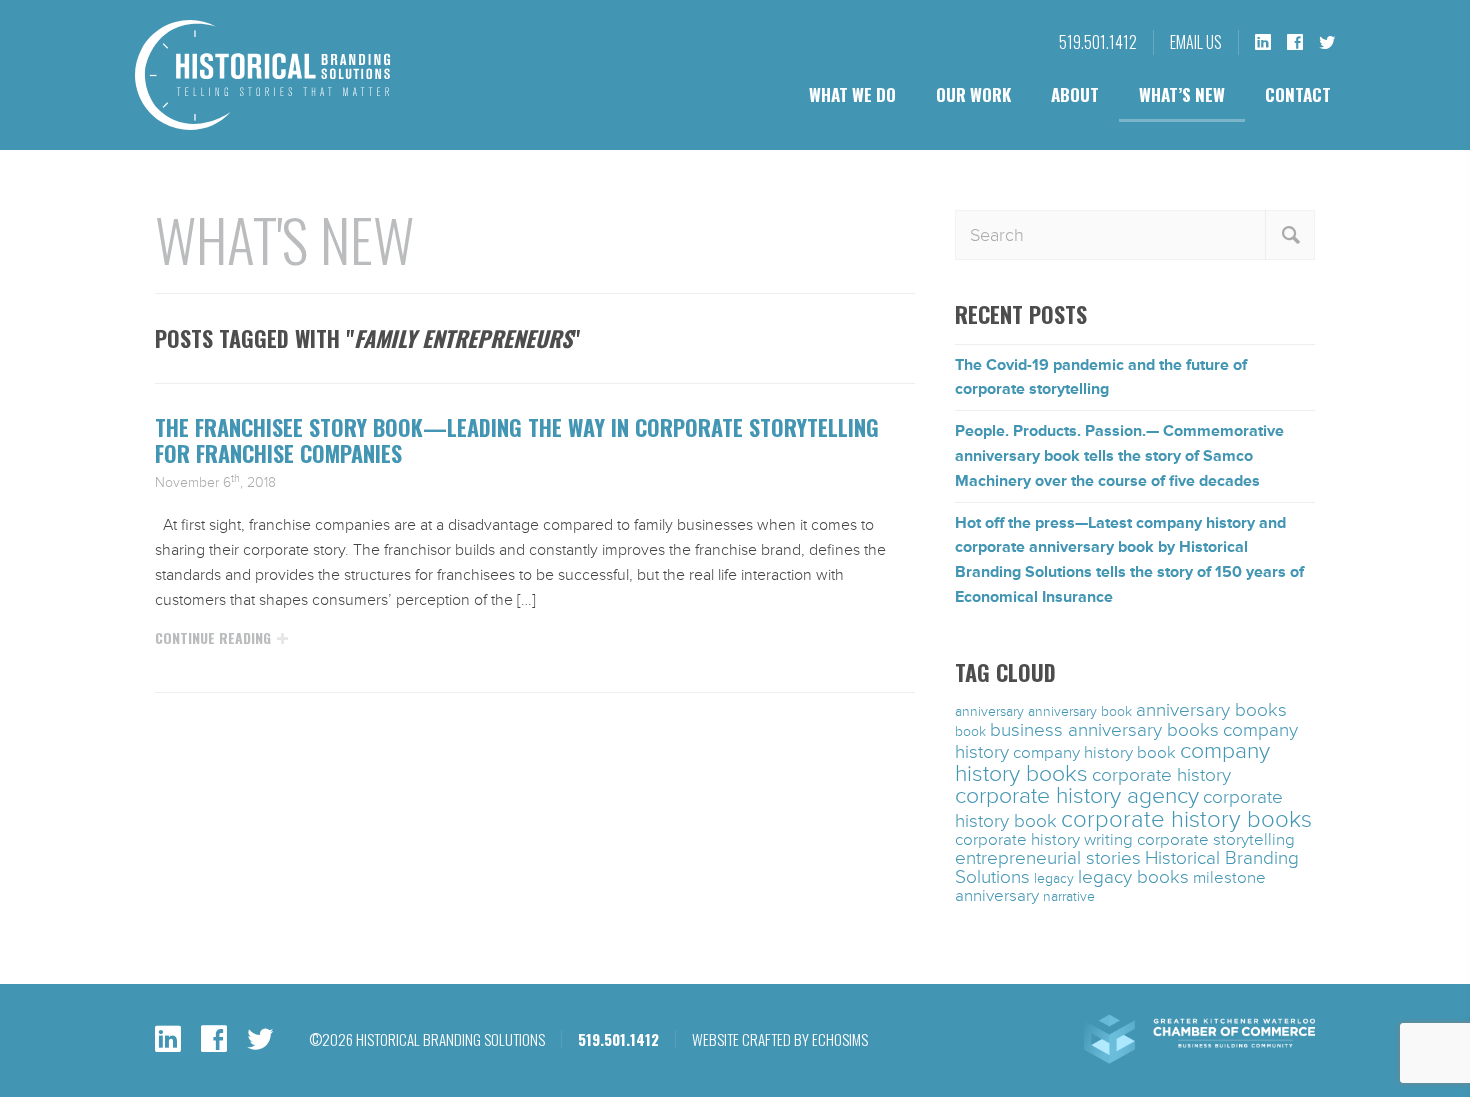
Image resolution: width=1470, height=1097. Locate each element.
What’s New (1182, 94)
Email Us (1196, 42)
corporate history (1161, 775)
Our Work (973, 94)
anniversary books (1211, 710)
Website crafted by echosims (780, 1039)
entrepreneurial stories (1048, 858)
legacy (1054, 878)
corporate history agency (1077, 796)
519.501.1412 (1098, 42)
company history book (1094, 753)
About (1075, 94)
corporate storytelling (1216, 840)
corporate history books (1186, 819)
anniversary (989, 711)
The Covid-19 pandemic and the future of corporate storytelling (1101, 377)
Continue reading (213, 637)
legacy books (1133, 877)
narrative (1069, 896)
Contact (1298, 94)
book (970, 731)
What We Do (852, 94)
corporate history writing (1044, 840)
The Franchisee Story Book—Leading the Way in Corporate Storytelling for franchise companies (517, 440)
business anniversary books (1104, 730)
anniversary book (1080, 711)
